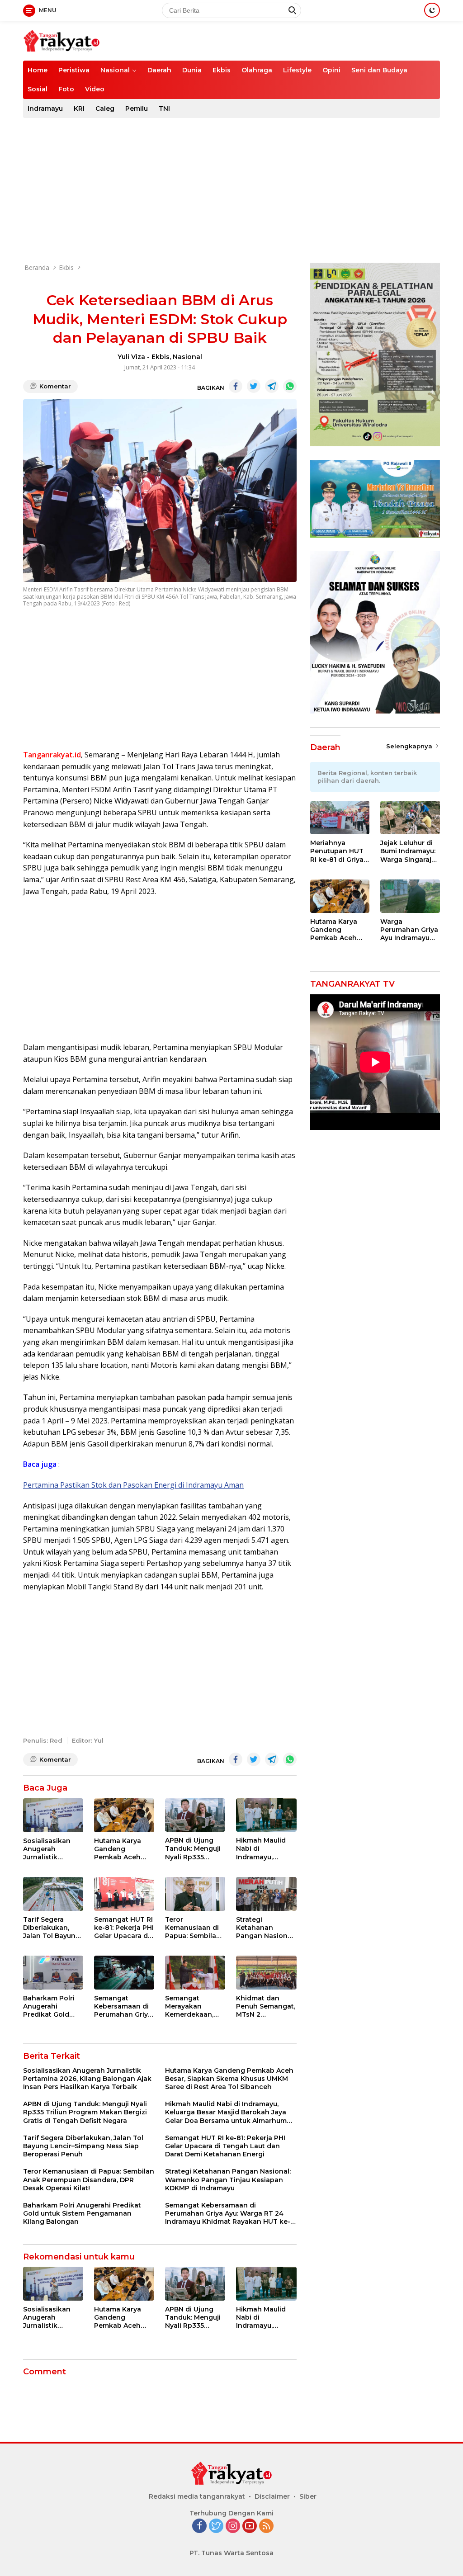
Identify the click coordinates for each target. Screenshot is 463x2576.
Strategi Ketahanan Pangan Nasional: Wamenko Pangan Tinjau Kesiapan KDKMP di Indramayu (265, 1928)
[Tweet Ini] (254, 386)
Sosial (38, 89)
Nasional (115, 70)
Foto (66, 89)
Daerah (159, 70)
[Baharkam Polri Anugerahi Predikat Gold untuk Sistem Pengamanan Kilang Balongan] (53, 1973)
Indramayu (45, 109)
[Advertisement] (231, 190)
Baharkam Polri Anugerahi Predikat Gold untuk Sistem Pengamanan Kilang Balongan (51, 2006)
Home (38, 70)
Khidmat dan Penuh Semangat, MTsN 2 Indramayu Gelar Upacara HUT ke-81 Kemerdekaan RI (266, 2006)
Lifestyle (297, 70)
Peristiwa (74, 70)
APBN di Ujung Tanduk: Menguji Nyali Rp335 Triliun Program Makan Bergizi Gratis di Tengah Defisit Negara (193, 1849)
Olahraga (257, 70)
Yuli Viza (131, 357)
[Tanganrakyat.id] (61, 40)
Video (95, 89)
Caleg (105, 109)
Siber (308, 2496)
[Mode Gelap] (432, 10)
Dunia (192, 70)
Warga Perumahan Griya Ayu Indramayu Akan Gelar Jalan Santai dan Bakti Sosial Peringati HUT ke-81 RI (409, 930)
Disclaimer (272, 2496)
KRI (79, 109)
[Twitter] (216, 2526)
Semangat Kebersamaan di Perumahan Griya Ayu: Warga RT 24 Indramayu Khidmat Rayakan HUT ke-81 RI (124, 2006)
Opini (331, 70)
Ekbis (222, 70)
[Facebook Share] (236, 386)
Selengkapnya (410, 746)
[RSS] (266, 2526)
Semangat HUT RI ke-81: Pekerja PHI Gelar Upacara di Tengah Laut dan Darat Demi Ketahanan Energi (124, 1928)
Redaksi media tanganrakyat (197, 2496)
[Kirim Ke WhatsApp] (290, 386)
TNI (164, 109)
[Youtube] (250, 2526)
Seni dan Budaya (379, 70)
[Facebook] (199, 2526)
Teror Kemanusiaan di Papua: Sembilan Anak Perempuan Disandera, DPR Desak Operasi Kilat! (194, 1928)
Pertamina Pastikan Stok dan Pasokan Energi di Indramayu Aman (133, 1485)
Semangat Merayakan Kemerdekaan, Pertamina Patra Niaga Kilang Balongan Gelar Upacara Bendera (194, 2006)
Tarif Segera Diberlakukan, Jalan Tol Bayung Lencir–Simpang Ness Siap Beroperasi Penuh (53, 1928)
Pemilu (137, 109)
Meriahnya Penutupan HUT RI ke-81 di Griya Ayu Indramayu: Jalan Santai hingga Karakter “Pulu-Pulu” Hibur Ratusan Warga (339, 851)
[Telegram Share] (272, 386)
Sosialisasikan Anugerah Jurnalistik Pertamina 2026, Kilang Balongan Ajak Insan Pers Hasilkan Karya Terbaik (51, 1849)
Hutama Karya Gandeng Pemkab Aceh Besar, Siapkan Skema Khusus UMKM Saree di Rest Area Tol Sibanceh (119, 1849)
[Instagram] (233, 2526)
